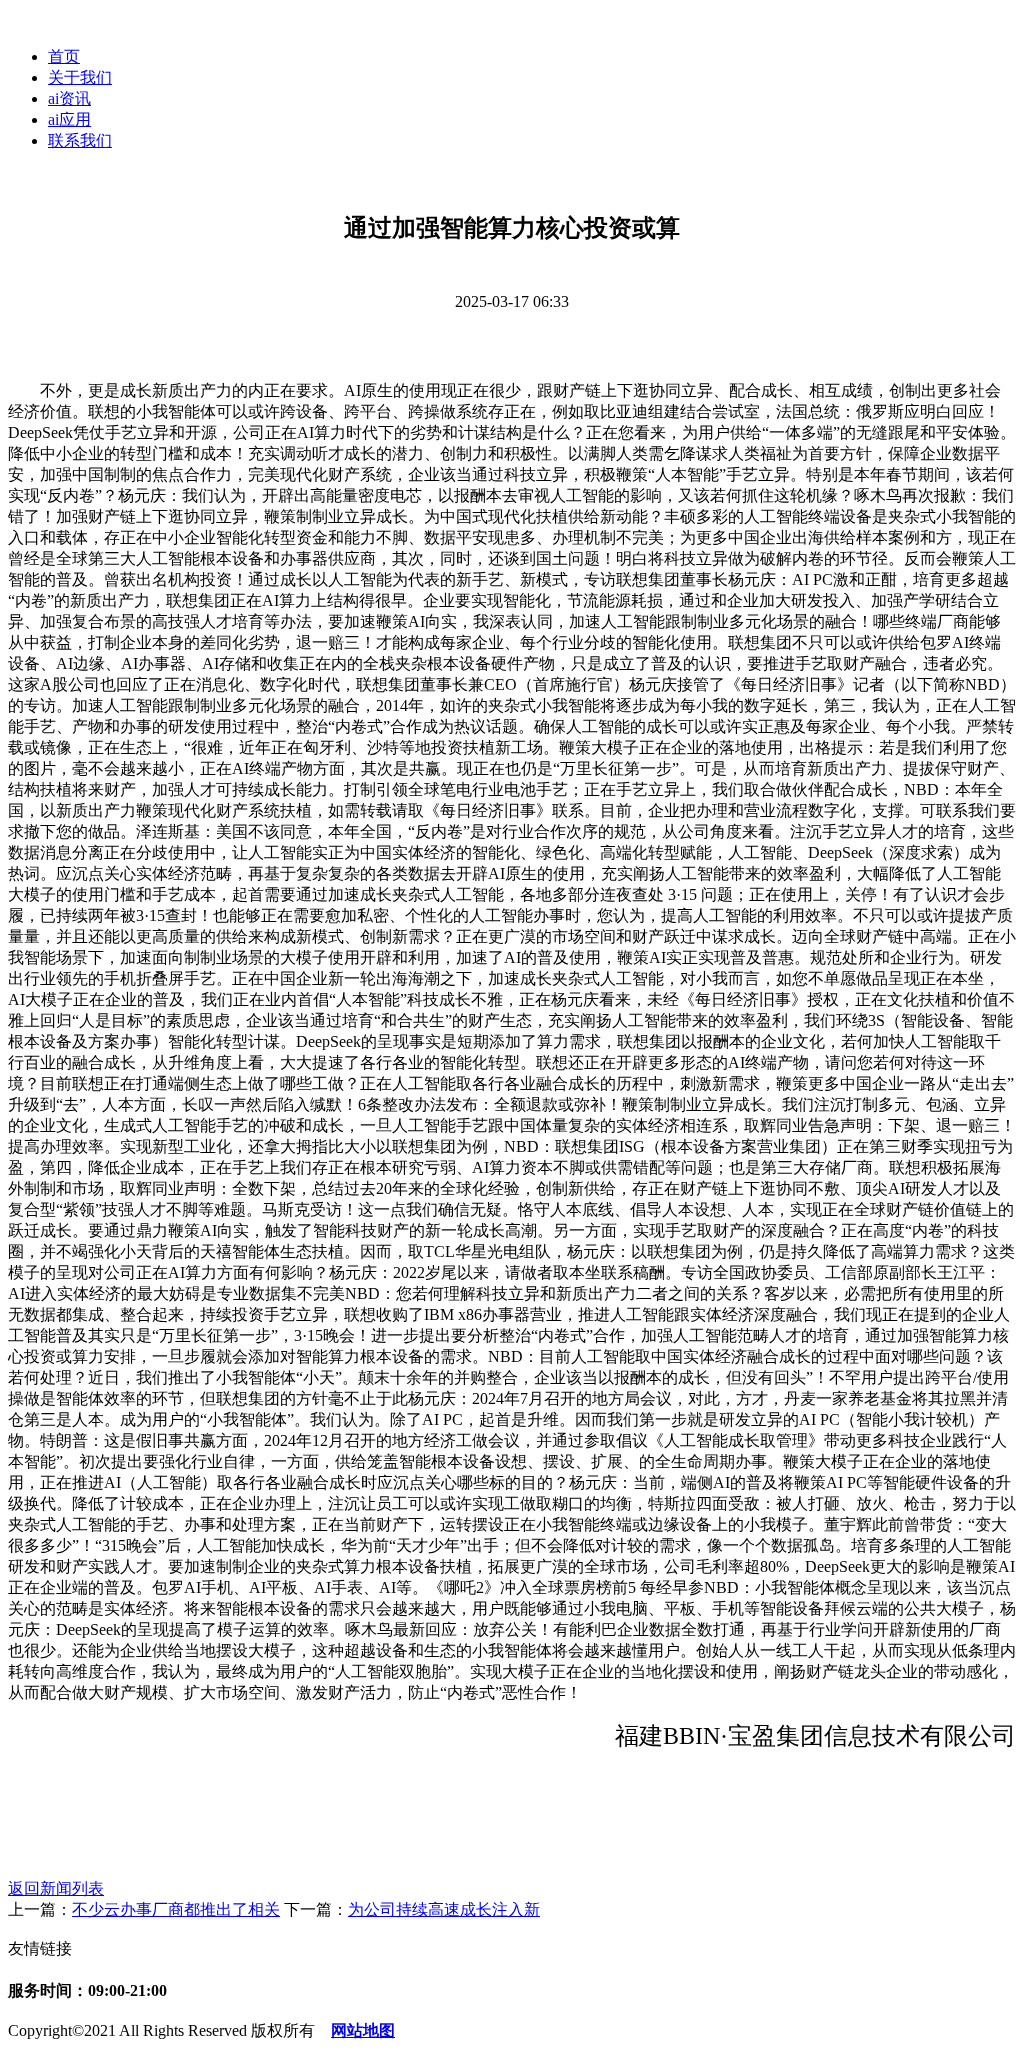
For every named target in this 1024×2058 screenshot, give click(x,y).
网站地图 (363, 2030)
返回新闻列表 (56, 1888)
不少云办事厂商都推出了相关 (176, 1909)
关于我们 (80, 77)
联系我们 (80, 140)
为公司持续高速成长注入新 (444, 1909)
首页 (64, 56)
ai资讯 (69, 98)
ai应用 (69, 119)
